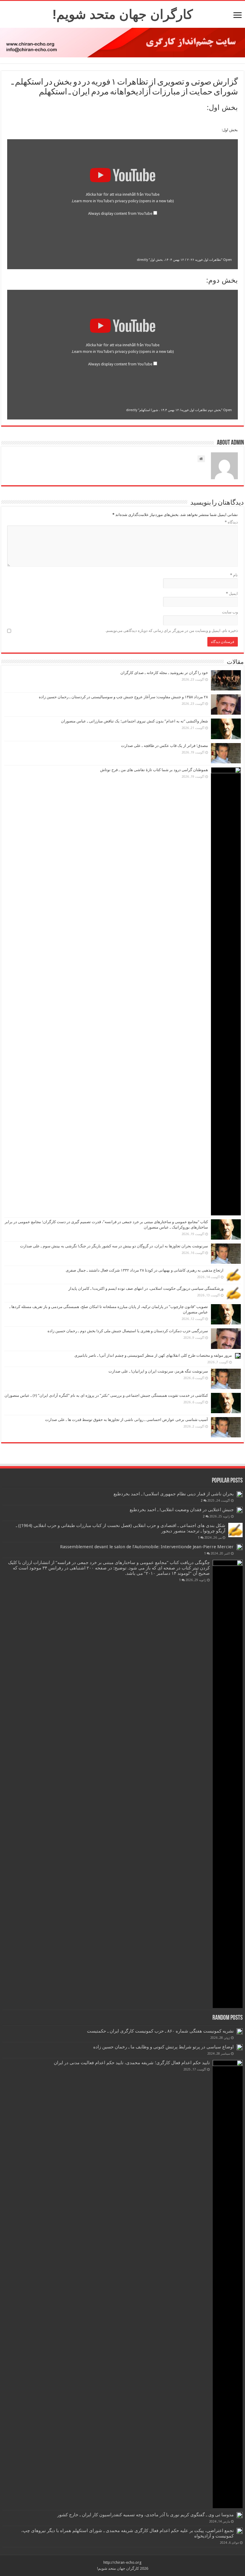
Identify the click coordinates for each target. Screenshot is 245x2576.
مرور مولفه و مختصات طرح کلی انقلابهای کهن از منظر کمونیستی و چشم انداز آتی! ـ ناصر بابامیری (153, 1355)
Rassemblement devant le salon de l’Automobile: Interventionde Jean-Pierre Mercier (147, 1547)
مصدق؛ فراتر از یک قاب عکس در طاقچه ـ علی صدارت (164, 746)
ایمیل (232, 594)
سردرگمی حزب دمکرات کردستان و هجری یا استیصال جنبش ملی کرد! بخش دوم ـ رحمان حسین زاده (128, 1331)
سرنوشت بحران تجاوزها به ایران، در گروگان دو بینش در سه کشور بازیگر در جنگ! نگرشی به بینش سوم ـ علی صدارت (114, 1246)
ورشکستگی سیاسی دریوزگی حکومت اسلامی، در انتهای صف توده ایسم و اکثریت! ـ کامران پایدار (146, 1288)
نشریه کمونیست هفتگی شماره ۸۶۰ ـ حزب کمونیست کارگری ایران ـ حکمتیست (160, 2031)
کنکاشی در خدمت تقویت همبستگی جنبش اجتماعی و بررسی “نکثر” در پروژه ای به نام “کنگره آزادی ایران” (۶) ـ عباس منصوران (106, 1395)
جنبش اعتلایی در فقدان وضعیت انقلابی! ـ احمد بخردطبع (182, 1510)
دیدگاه (231, 522)
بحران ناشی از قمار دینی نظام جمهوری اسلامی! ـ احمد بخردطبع (174, 1494)
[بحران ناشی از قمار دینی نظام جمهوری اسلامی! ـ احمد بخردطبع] (240, 1494)
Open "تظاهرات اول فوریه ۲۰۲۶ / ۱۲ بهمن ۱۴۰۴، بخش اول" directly (184, 260)
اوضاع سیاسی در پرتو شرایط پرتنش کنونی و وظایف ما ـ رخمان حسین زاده (163, 2047)
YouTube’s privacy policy (135, 201)
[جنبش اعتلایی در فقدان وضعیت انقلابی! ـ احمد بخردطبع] (240, 1510)
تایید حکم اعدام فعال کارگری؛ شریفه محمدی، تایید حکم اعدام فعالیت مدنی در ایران (132, 2063)
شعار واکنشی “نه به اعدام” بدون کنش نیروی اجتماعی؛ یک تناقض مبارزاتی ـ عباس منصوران (134, 721)
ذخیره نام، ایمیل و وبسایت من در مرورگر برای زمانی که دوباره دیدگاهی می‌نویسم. (172, 631)
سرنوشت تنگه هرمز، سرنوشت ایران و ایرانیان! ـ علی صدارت (158, 1371)
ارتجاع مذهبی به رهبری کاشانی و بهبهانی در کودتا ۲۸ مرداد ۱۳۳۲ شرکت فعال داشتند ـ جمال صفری (145, 1270)
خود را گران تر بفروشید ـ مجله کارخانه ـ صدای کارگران (164, 673)
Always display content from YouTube (120, 213)
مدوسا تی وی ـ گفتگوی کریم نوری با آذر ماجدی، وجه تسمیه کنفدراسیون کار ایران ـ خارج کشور (146, 2515)
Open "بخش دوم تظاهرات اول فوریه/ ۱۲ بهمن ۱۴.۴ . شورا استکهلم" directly (179, 410)
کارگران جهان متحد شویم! (122, 14)
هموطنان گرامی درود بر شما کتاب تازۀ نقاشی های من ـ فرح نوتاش (154, 770)
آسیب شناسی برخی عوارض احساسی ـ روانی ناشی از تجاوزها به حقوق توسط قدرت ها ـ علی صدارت (127, 1420)
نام (234, 575)
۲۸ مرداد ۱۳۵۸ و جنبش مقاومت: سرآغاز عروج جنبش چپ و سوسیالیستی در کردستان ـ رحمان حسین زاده (123, 697)
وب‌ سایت (230, 612)
